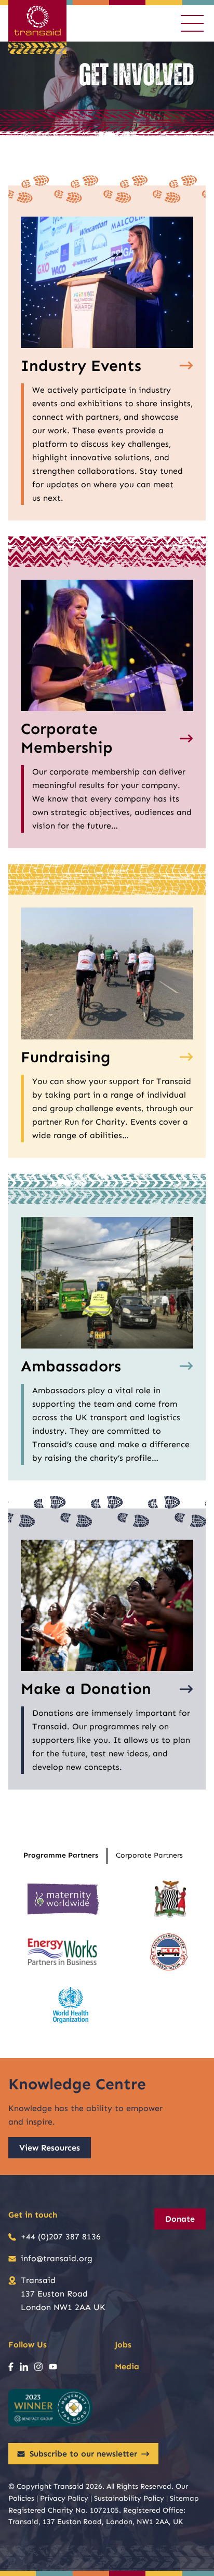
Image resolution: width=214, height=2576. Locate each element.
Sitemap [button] (184, 2498)
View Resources (50, 2148)
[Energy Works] (62, 1952)
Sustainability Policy (129, 2498)
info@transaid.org (57, 2258)
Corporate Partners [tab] (149, 1855)
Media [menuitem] (127, 2366)
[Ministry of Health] (170, 1899)
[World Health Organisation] (71, 2005)
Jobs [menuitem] (123, 2345)
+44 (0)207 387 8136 (61, 2237)
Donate (180, 2219)
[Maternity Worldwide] (63, 1899)
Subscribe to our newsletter (83, 2454)
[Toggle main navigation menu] (192, 23)
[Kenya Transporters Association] (169, 1952)
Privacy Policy (64, 2498)
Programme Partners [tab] (61, 1855)
